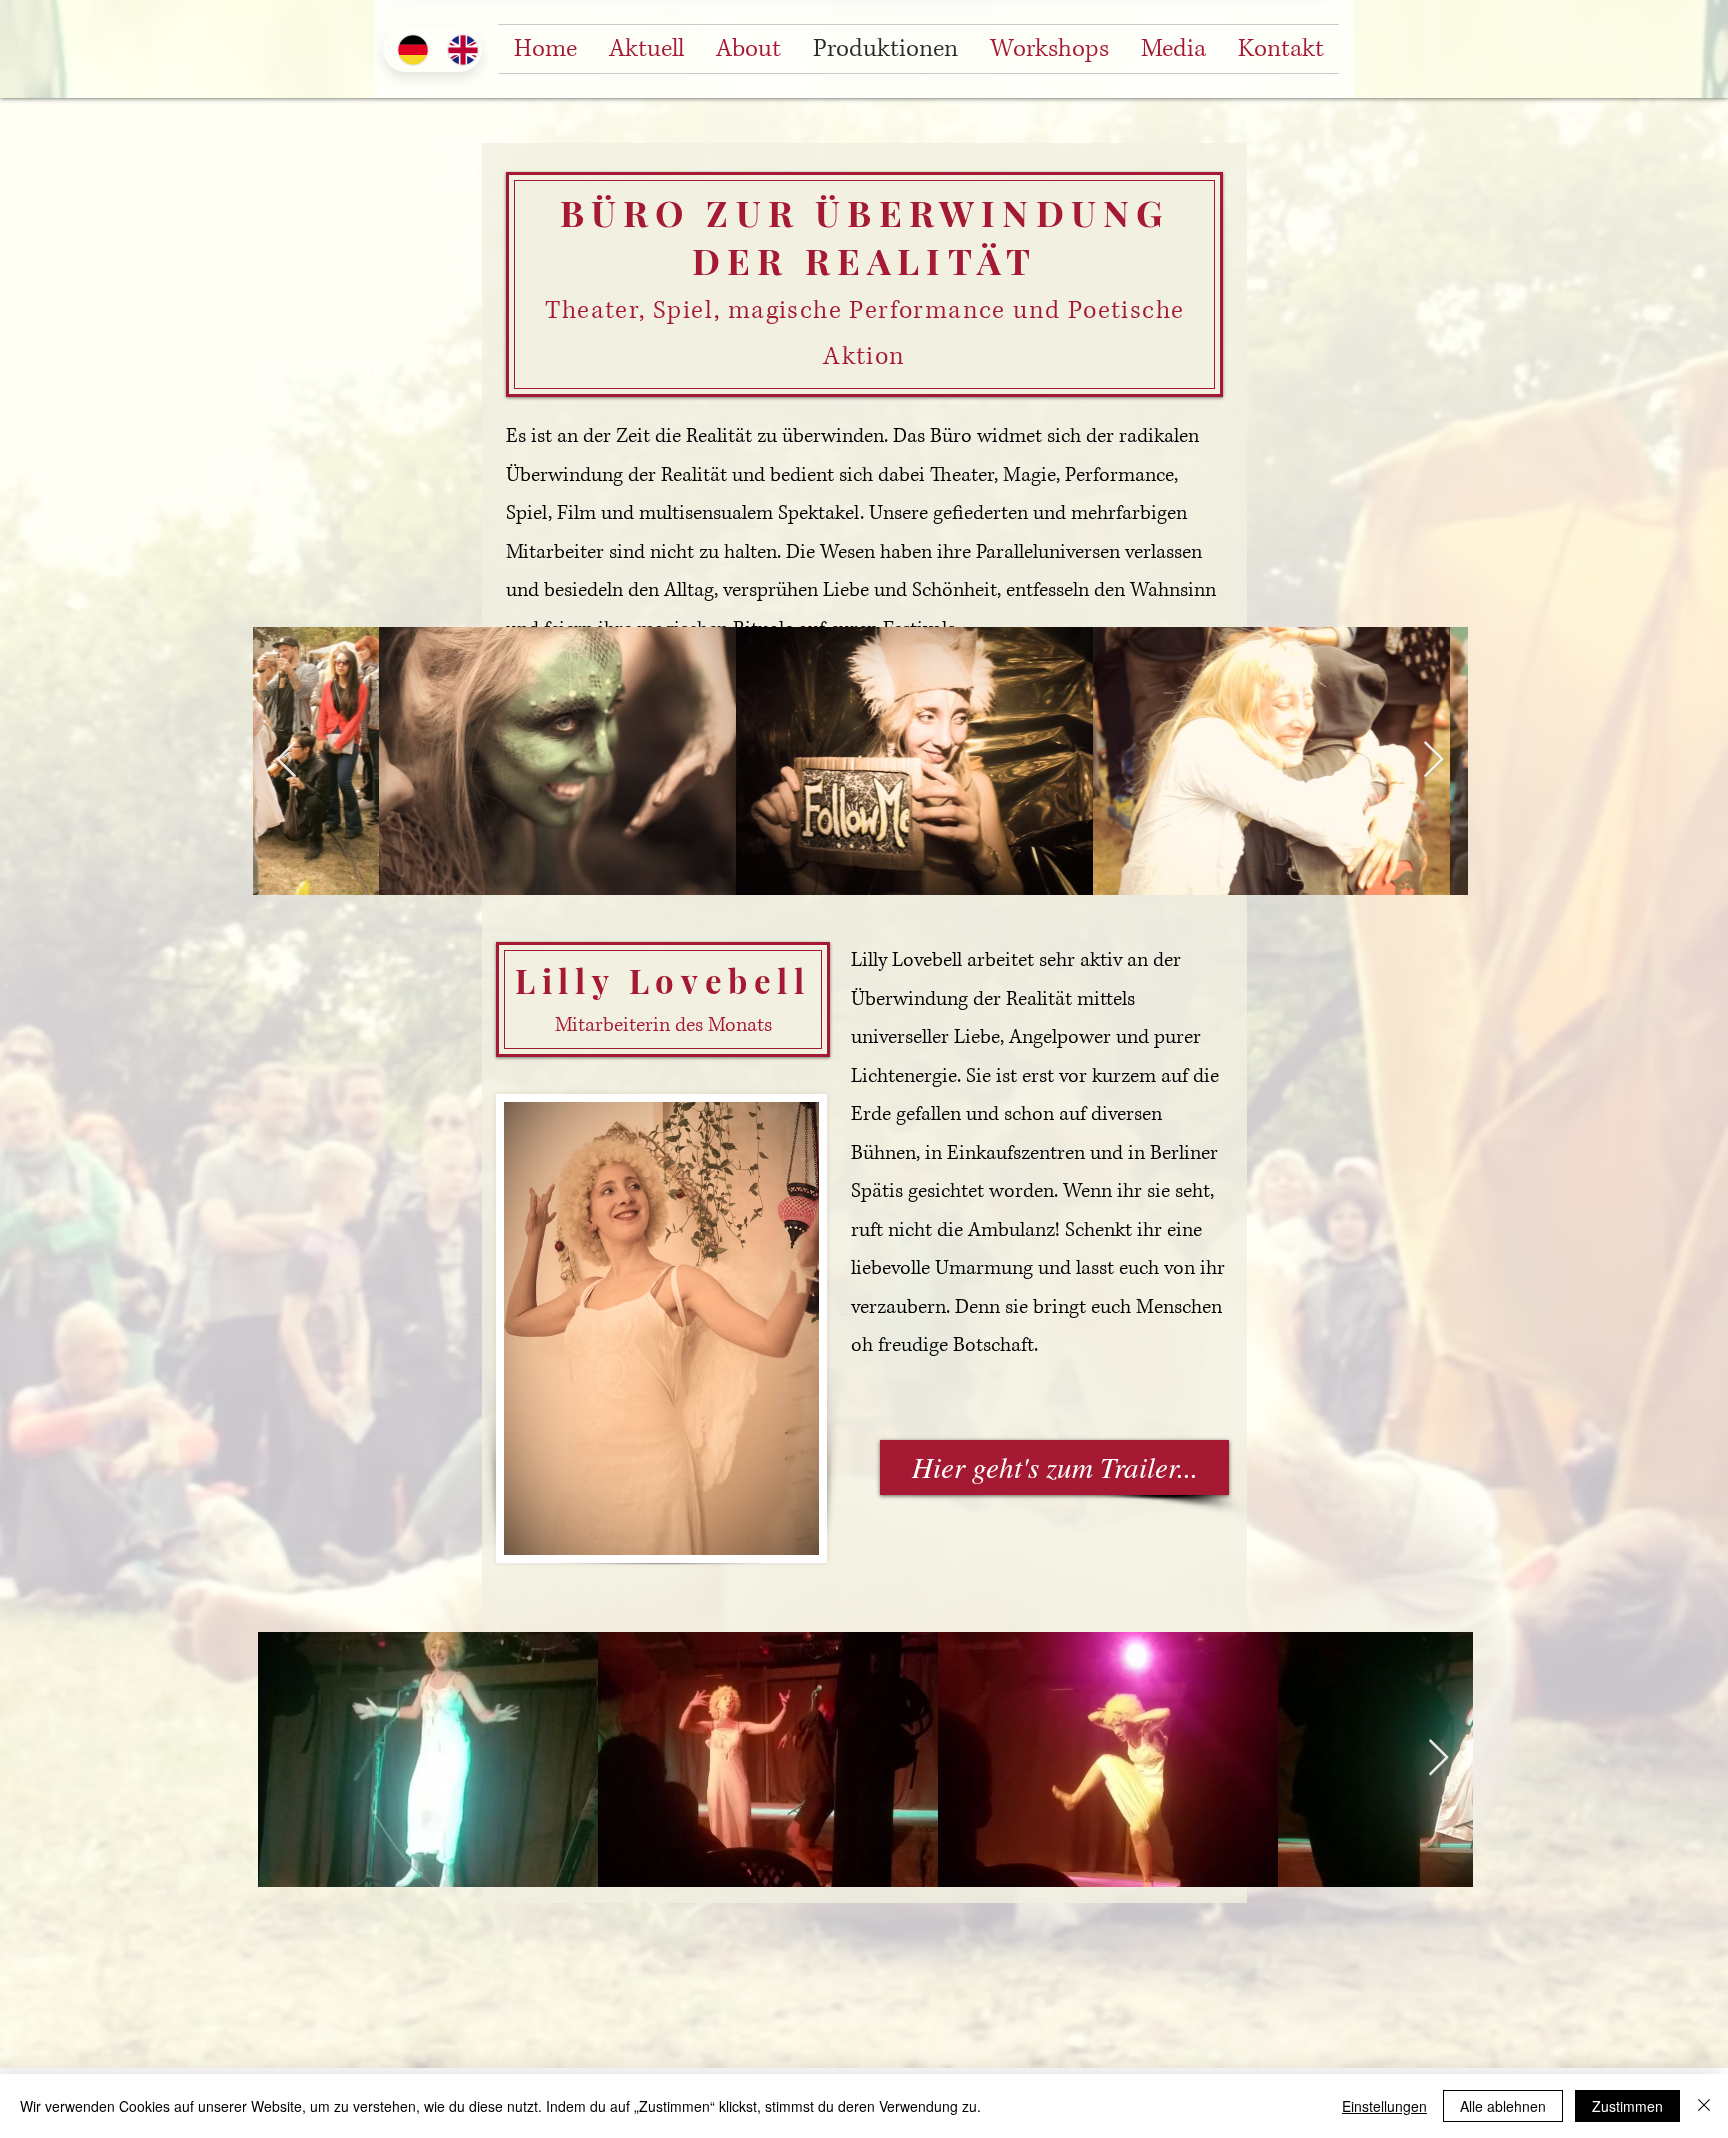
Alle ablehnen (1503, 2106)
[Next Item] (1433, 760)
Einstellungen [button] (1384, 2106)
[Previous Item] (286, 760)
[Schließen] (1704, 2106)
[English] (457, 49)
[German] (407, 49)
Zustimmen (1627, 2106)
